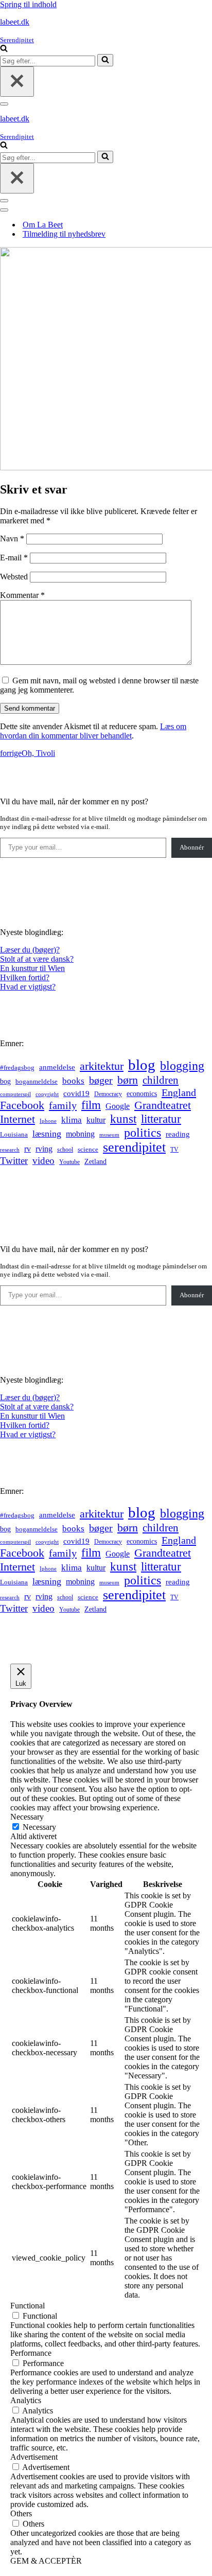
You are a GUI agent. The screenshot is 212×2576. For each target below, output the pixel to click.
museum (109, 1135)
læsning (47, 1134)
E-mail (14, 558)
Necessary (39, 1827)
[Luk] (17, 82)
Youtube (69, 1162)
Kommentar (22, 595)
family (63, 1105)
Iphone (48, 1121)
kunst (123, 1119)
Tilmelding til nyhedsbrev (64, 234)
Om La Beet (43, 225)
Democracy (108, 1094)
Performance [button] (31, 2353)
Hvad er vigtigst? (28, 987)
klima (72, 1120)
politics (143, 1133)
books (73, 1081)
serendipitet (134, 1147)
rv (28, 1149)
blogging (182, 1066)
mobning (80, 1134)
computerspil (15, 1094)
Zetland (95, 1161)
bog (5, 1081)
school (65, 1150)
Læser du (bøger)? (30, 950)
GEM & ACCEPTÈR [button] (46, 2561)
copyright (47, 1094)
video (43, 1161)
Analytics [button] (26, 2400)
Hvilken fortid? (25, 977)
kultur (96, 1120)
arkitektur (102, 1066)
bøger (101, 1080)
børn (128, 1080)
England (179, 1092)
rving (44, 1149)
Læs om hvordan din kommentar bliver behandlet (93, 731)
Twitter (14, 1161)
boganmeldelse (37, 1081)
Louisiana (14, 1135)
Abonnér (192, 847)
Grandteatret (163, 1105)
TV (174, 1150)
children (161, 1080)
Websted (14, 577)
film (91, 1105)
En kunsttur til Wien (32, 968)
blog (142, 1065)
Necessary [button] (27, 1817)
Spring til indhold (28, 4)
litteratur (161, 1119)
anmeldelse (57, 1067)
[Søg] (4, 49)
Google (118, 1106)
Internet (17, 1119)
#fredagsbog (17, 1068)
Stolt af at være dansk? (37, 959)
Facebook (22, 1105)
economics (142, 1093)
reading (178, 1134)
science (88, 1150)
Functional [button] (28, 2306)
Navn (12, 539)
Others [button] (21, 2513)
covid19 (76, 1093)
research (10, 1150)
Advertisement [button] (34, 2457)
